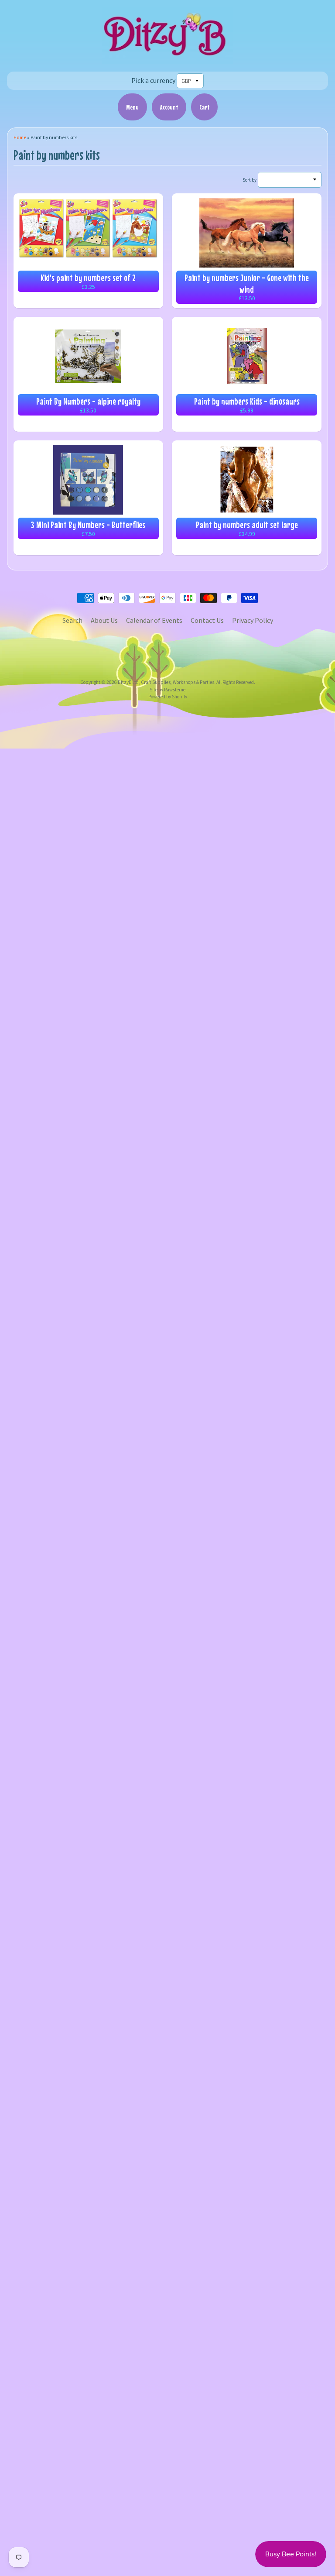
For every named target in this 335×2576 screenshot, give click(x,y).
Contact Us (207, 620)
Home (20, 137)
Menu (132, 107)
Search (72, 620)
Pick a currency (153, 80)
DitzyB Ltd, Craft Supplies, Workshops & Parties (166, 682)
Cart (204, 107)
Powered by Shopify (168, 697)
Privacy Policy (253, 620)
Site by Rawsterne (167, 690)
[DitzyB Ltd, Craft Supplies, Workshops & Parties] (167, 58)
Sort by (250, 180)
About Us (104, 620)
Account (169, 107)
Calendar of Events (154, 620)
